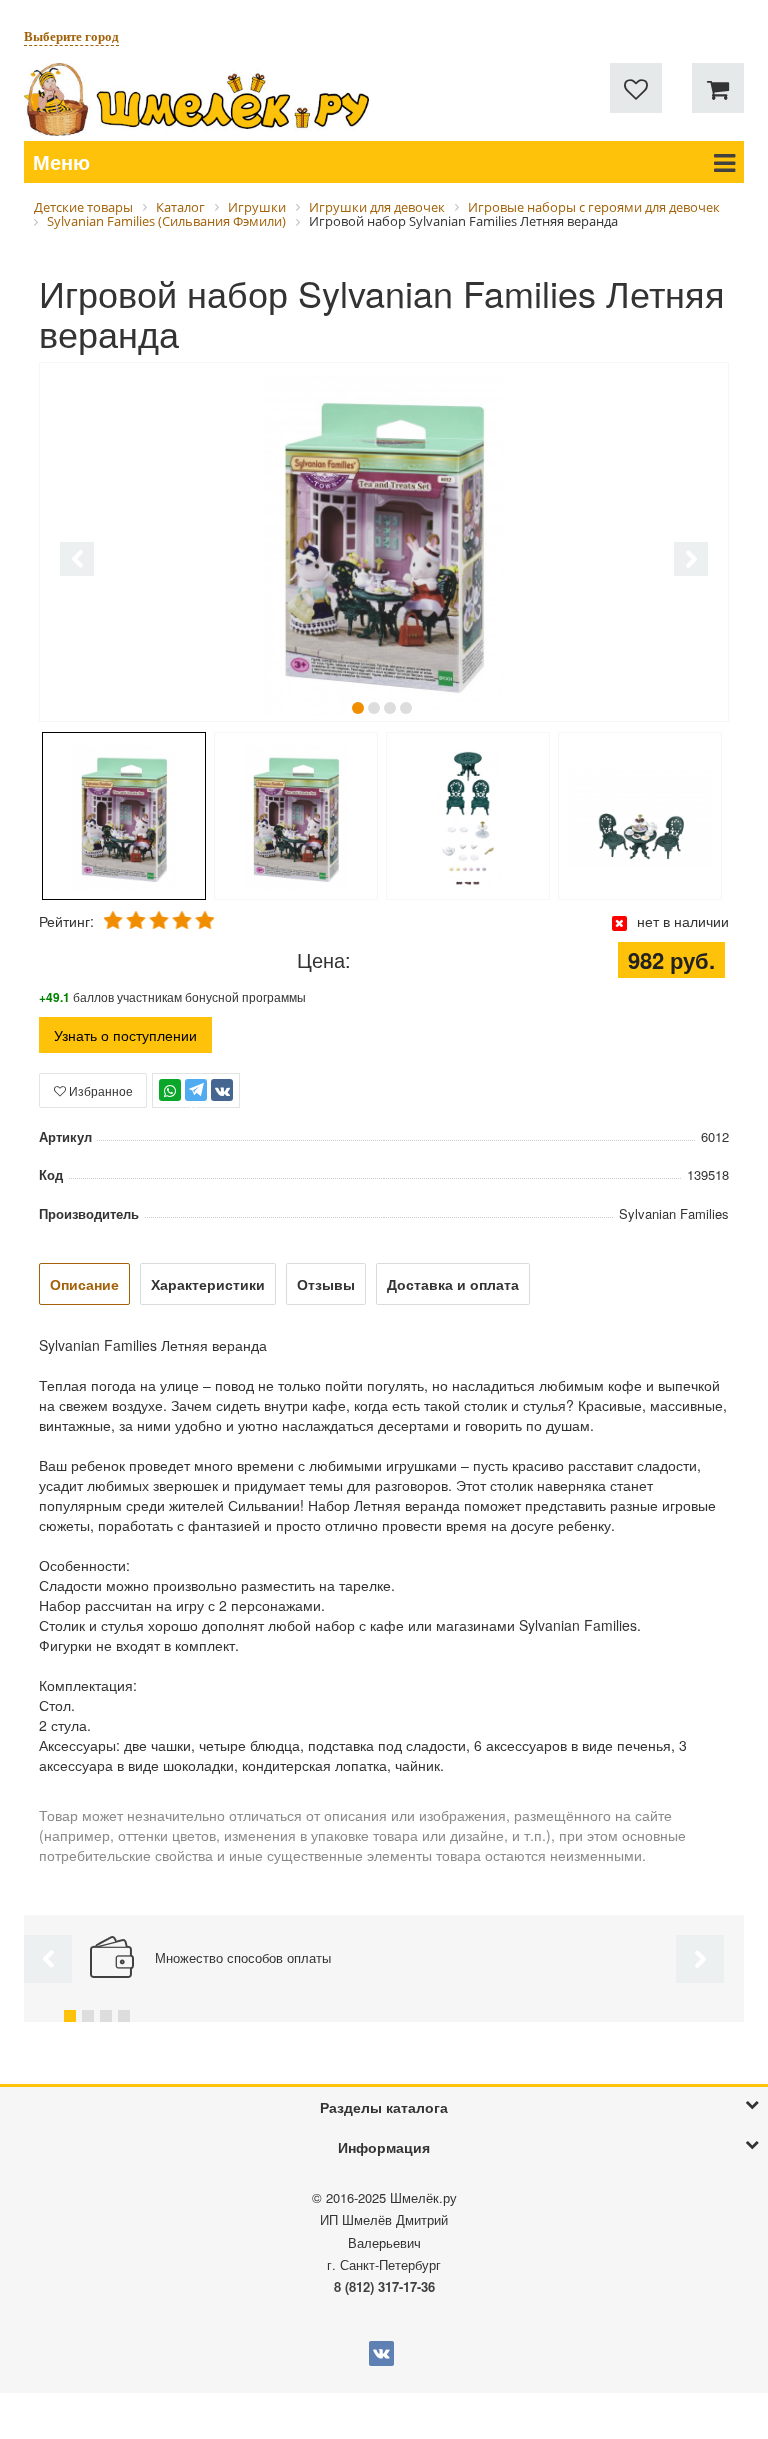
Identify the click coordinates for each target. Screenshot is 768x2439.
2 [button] (374, 708)
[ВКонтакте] (222, 1090)
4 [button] (406, 708)
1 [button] (358, 708)
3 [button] (390, 708)
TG (196, 1099)
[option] (384, 544)
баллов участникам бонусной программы (172, 996)
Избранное (99, 1090)
